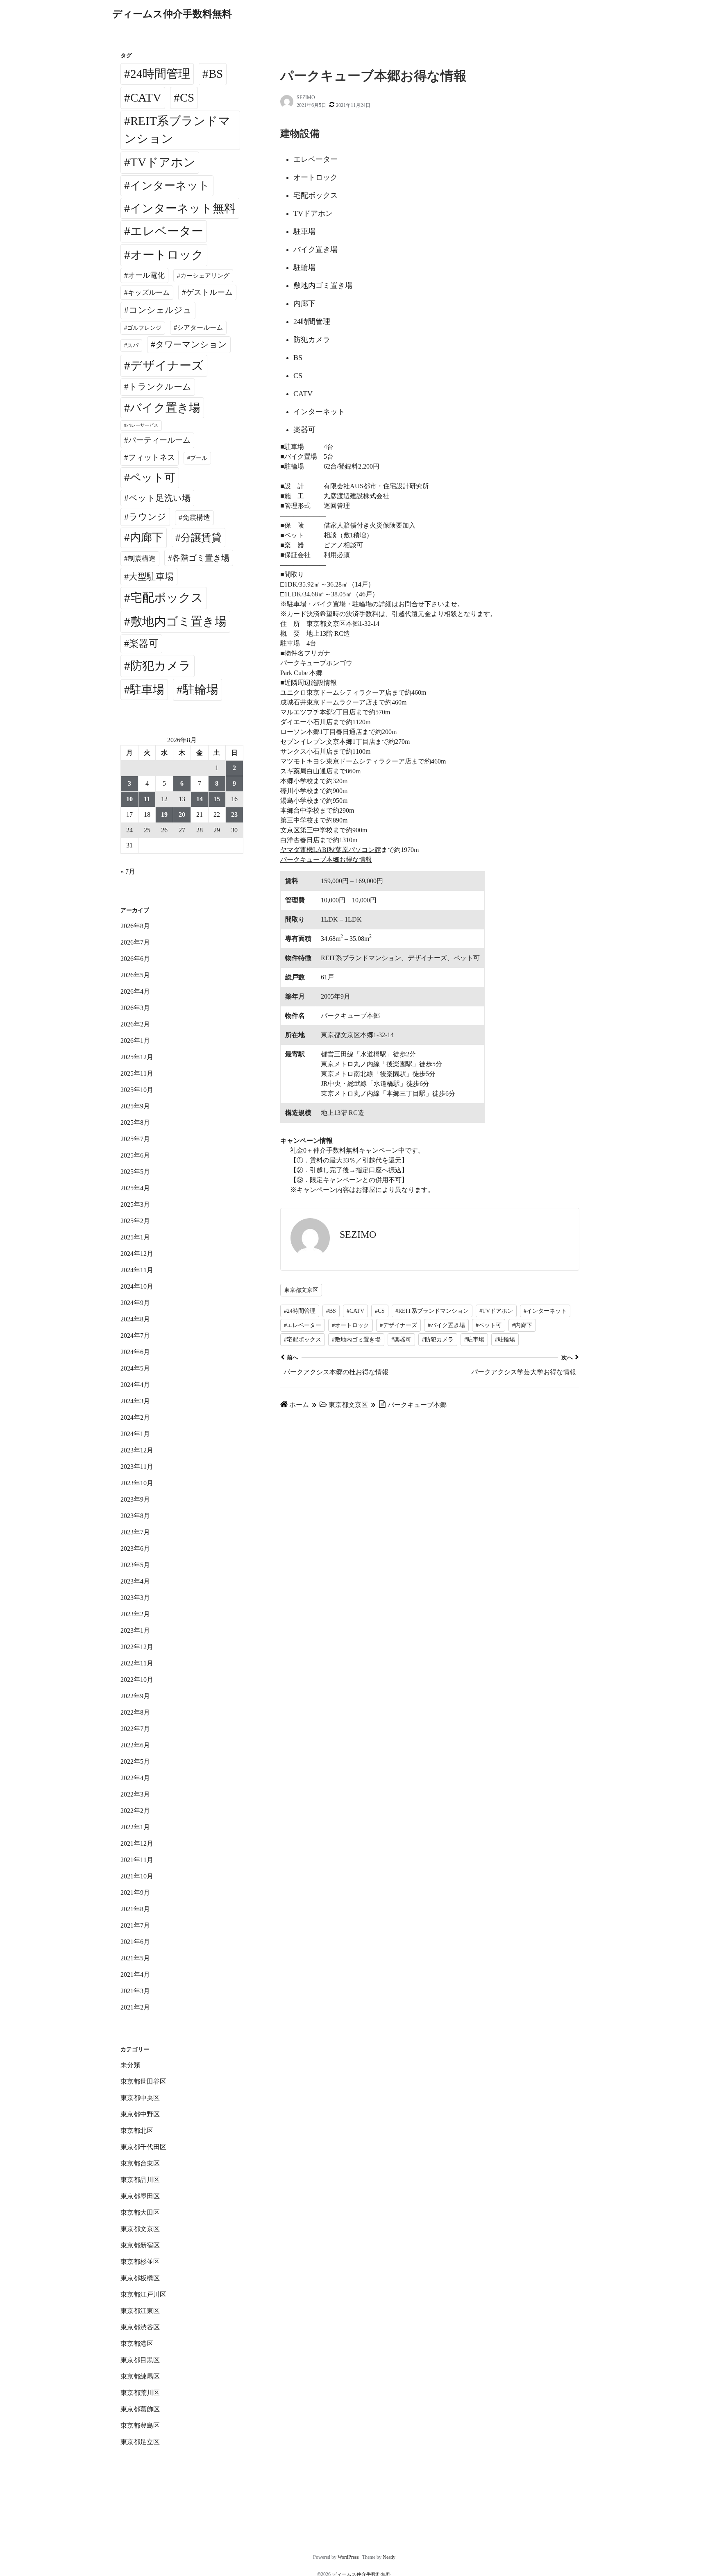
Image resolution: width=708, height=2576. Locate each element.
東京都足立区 (140, 2442)
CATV (146, 97)
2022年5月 (135, 1762)
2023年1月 (135, 1630)
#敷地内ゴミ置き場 (356, 1340)
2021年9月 (135, 1893)
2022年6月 (135, 1745)
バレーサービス (142, 425)
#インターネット (545, 1311)
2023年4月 (135, 1581)
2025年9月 (135, 1106)
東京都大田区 (140, 2212)
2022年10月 (137, 1680)
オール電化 (146, 275)
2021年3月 (135, 1991)
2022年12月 (137, 1647)
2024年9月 (135, 1303)
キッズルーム (149, 293)
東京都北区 (137, 2131)
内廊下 (146, 537)
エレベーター (167, 231)
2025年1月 (135, 1237)
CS (187, 97)
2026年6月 (135, 959)
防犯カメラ (161, 666)
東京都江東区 (140, 2311)
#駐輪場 (505, 1340)
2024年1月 (135, 1434)
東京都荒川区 (140, 2393)
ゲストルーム (209, 292)
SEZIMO (306, 97)
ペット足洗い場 (160, 498)
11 (147, 799)
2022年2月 (135, 1811)
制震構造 (142, 558)
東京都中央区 (140, 2098)
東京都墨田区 (140, 2196)
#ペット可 (489, 1325)
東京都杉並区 (140, 2262)
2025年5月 (135, 1172)
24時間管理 (160, 74)
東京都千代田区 (143, 2147)
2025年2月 (135, 1221)
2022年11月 (137, 1663)
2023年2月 (135, 1614)
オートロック (167, 255)
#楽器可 (401, 1340)
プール (199, 458)
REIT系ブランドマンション (177, 130)
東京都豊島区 (140, 2425)
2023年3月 (135, 1598)
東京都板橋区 (140, 2278)
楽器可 (144, 643)
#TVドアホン (496, 1311)
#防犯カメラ (438, 1340)
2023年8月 (135, 1516)
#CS (380, 1311)
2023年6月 (135, 1549)
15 (217, 799)
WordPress (348, 2557)
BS (216, 74)
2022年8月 (135, 1712)
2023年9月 (135, 1499)
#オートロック (351, 1325)
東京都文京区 (301, 1290)
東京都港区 (137, 2344)
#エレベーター (303, 1325)
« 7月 (128, 871)
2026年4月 (135, 991)
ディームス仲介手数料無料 (172, 14)
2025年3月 (135, 1204)
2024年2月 (135, 1417)
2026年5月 (135, 975)
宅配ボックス (167, 598)
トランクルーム (160, 387)
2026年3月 (135, 1008)
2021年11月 (137, 1860)
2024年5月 (135, 1368)
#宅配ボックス (303, 1340)
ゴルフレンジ (144, 328)
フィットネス (152, 457)
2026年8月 (135, 926)
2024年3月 (135, 1401)
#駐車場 (474, 1340)
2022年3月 (135, 1794)
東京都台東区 (140, 2163)
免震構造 (196, 518)
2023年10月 (137, 1483)
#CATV (355, 1311)
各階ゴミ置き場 (201, 558)
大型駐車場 (151, 577)
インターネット (170, 186)
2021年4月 (135, 1974)
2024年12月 (137, 1254)
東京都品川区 (140, 2180)
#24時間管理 (300, 1311)
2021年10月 (137, 1876)
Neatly (389, 2557)
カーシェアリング (205, 276)
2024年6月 (135, 1352)
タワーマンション (191, 344)
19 (164, 814)
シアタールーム (200, 327)
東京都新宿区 (140, 2245)
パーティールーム (159, 440)
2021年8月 (135, 1909)
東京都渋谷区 (140, 2327)
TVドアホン (163, 162)
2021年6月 (135, 1942)
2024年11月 (137, 1270)
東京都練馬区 (140, 2376)
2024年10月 (137, 1286)
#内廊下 (522, 1325)
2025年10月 (137, 1090)
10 (129, 799)
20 (182, 814)
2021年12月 (137, 1843)
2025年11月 (137, 1073)
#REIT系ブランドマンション (432, 1311)
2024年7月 (135, 1336)
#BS (331, 1311)
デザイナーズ (167, 365)
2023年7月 (135, 1532)
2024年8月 (135, 1319)
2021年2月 (135, 2007)
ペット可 (153, 478)
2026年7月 (135, 942)
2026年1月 (135, 1041)
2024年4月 (135, 1385)
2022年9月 (135, 1696)
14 (200, 799)
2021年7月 (135, 1925)
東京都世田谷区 (143, 2081)
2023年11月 (137, 1467)
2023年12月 (137, 1450)
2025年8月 (135, 1123)
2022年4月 (135, 1778)
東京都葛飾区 (140, 2409)
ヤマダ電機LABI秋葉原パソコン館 (331, 850)
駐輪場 (201, 689)
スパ (133, 345)
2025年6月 (135, 1155)
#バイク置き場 (446, 1325)
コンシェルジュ (160, 310)
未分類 (130, 2065)
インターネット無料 (183, 208)
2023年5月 (135, 1565)
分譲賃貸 (201, 538)
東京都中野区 (140, 2114)
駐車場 (147, 690)
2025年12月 (137, 1057)
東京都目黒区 (140, 2360)
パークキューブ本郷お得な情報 (326, 860)
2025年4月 (135, 1188)
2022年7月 (135, 1729)
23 (234, 814)
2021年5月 (135, 1958)
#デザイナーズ (398, 1325)
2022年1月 (135, 1827)
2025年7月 (135, 1139)
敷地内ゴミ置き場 (178, 621)
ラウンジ (147, 517)
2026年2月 (135, 1024)
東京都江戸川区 (143, 2294)
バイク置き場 (165, 408)
